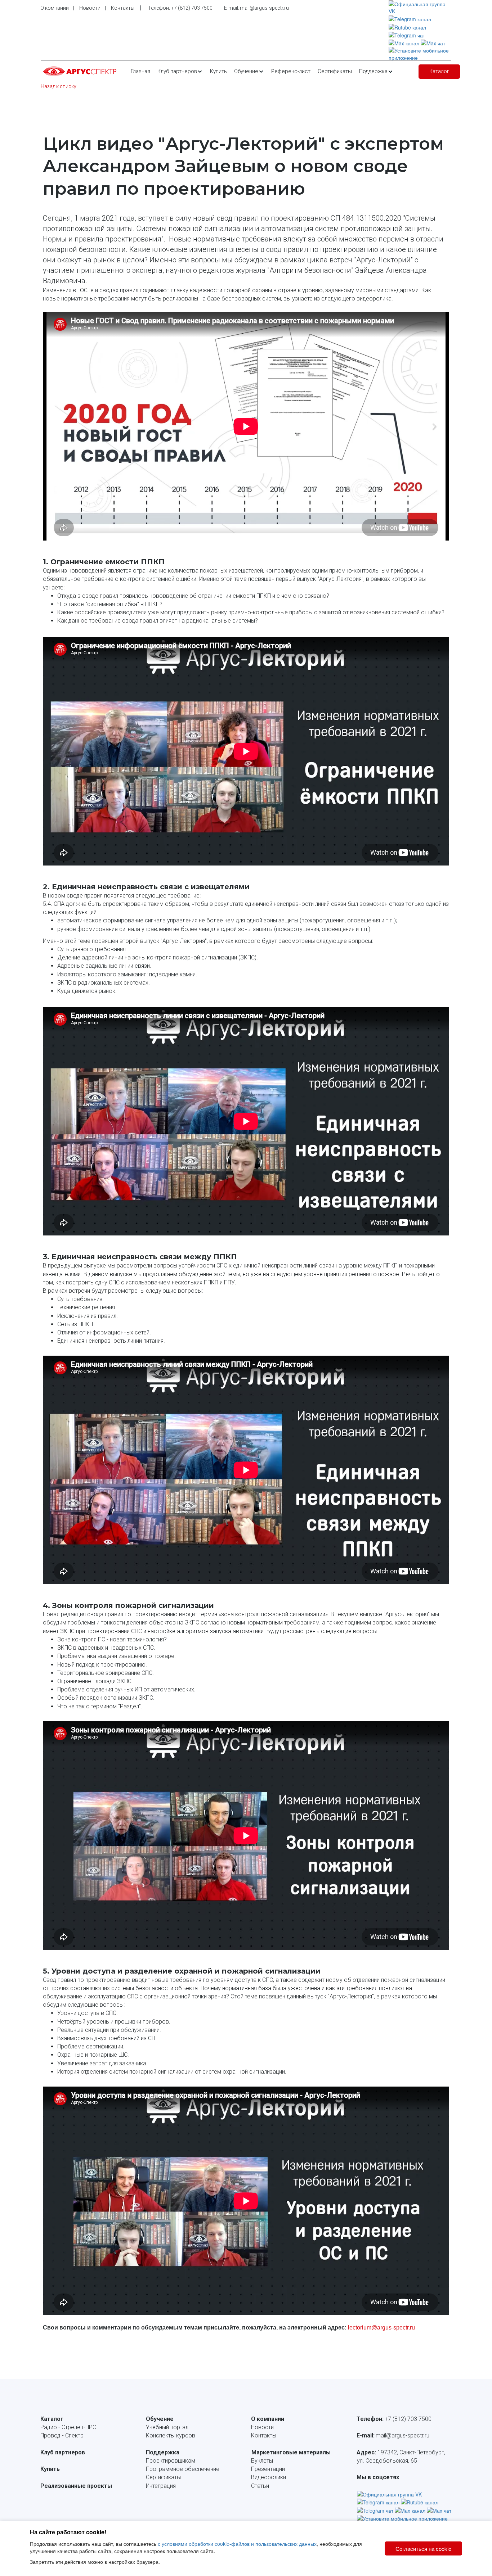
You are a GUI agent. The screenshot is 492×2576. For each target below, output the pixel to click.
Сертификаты (335, 71)
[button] (180, 72)
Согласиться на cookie (423, 2548)
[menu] (272, 72)
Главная (140, 71)
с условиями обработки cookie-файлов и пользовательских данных (237, 2544)
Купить (218, 71)
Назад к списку (59, 86)
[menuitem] (140, 72)
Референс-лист (291, 71)
